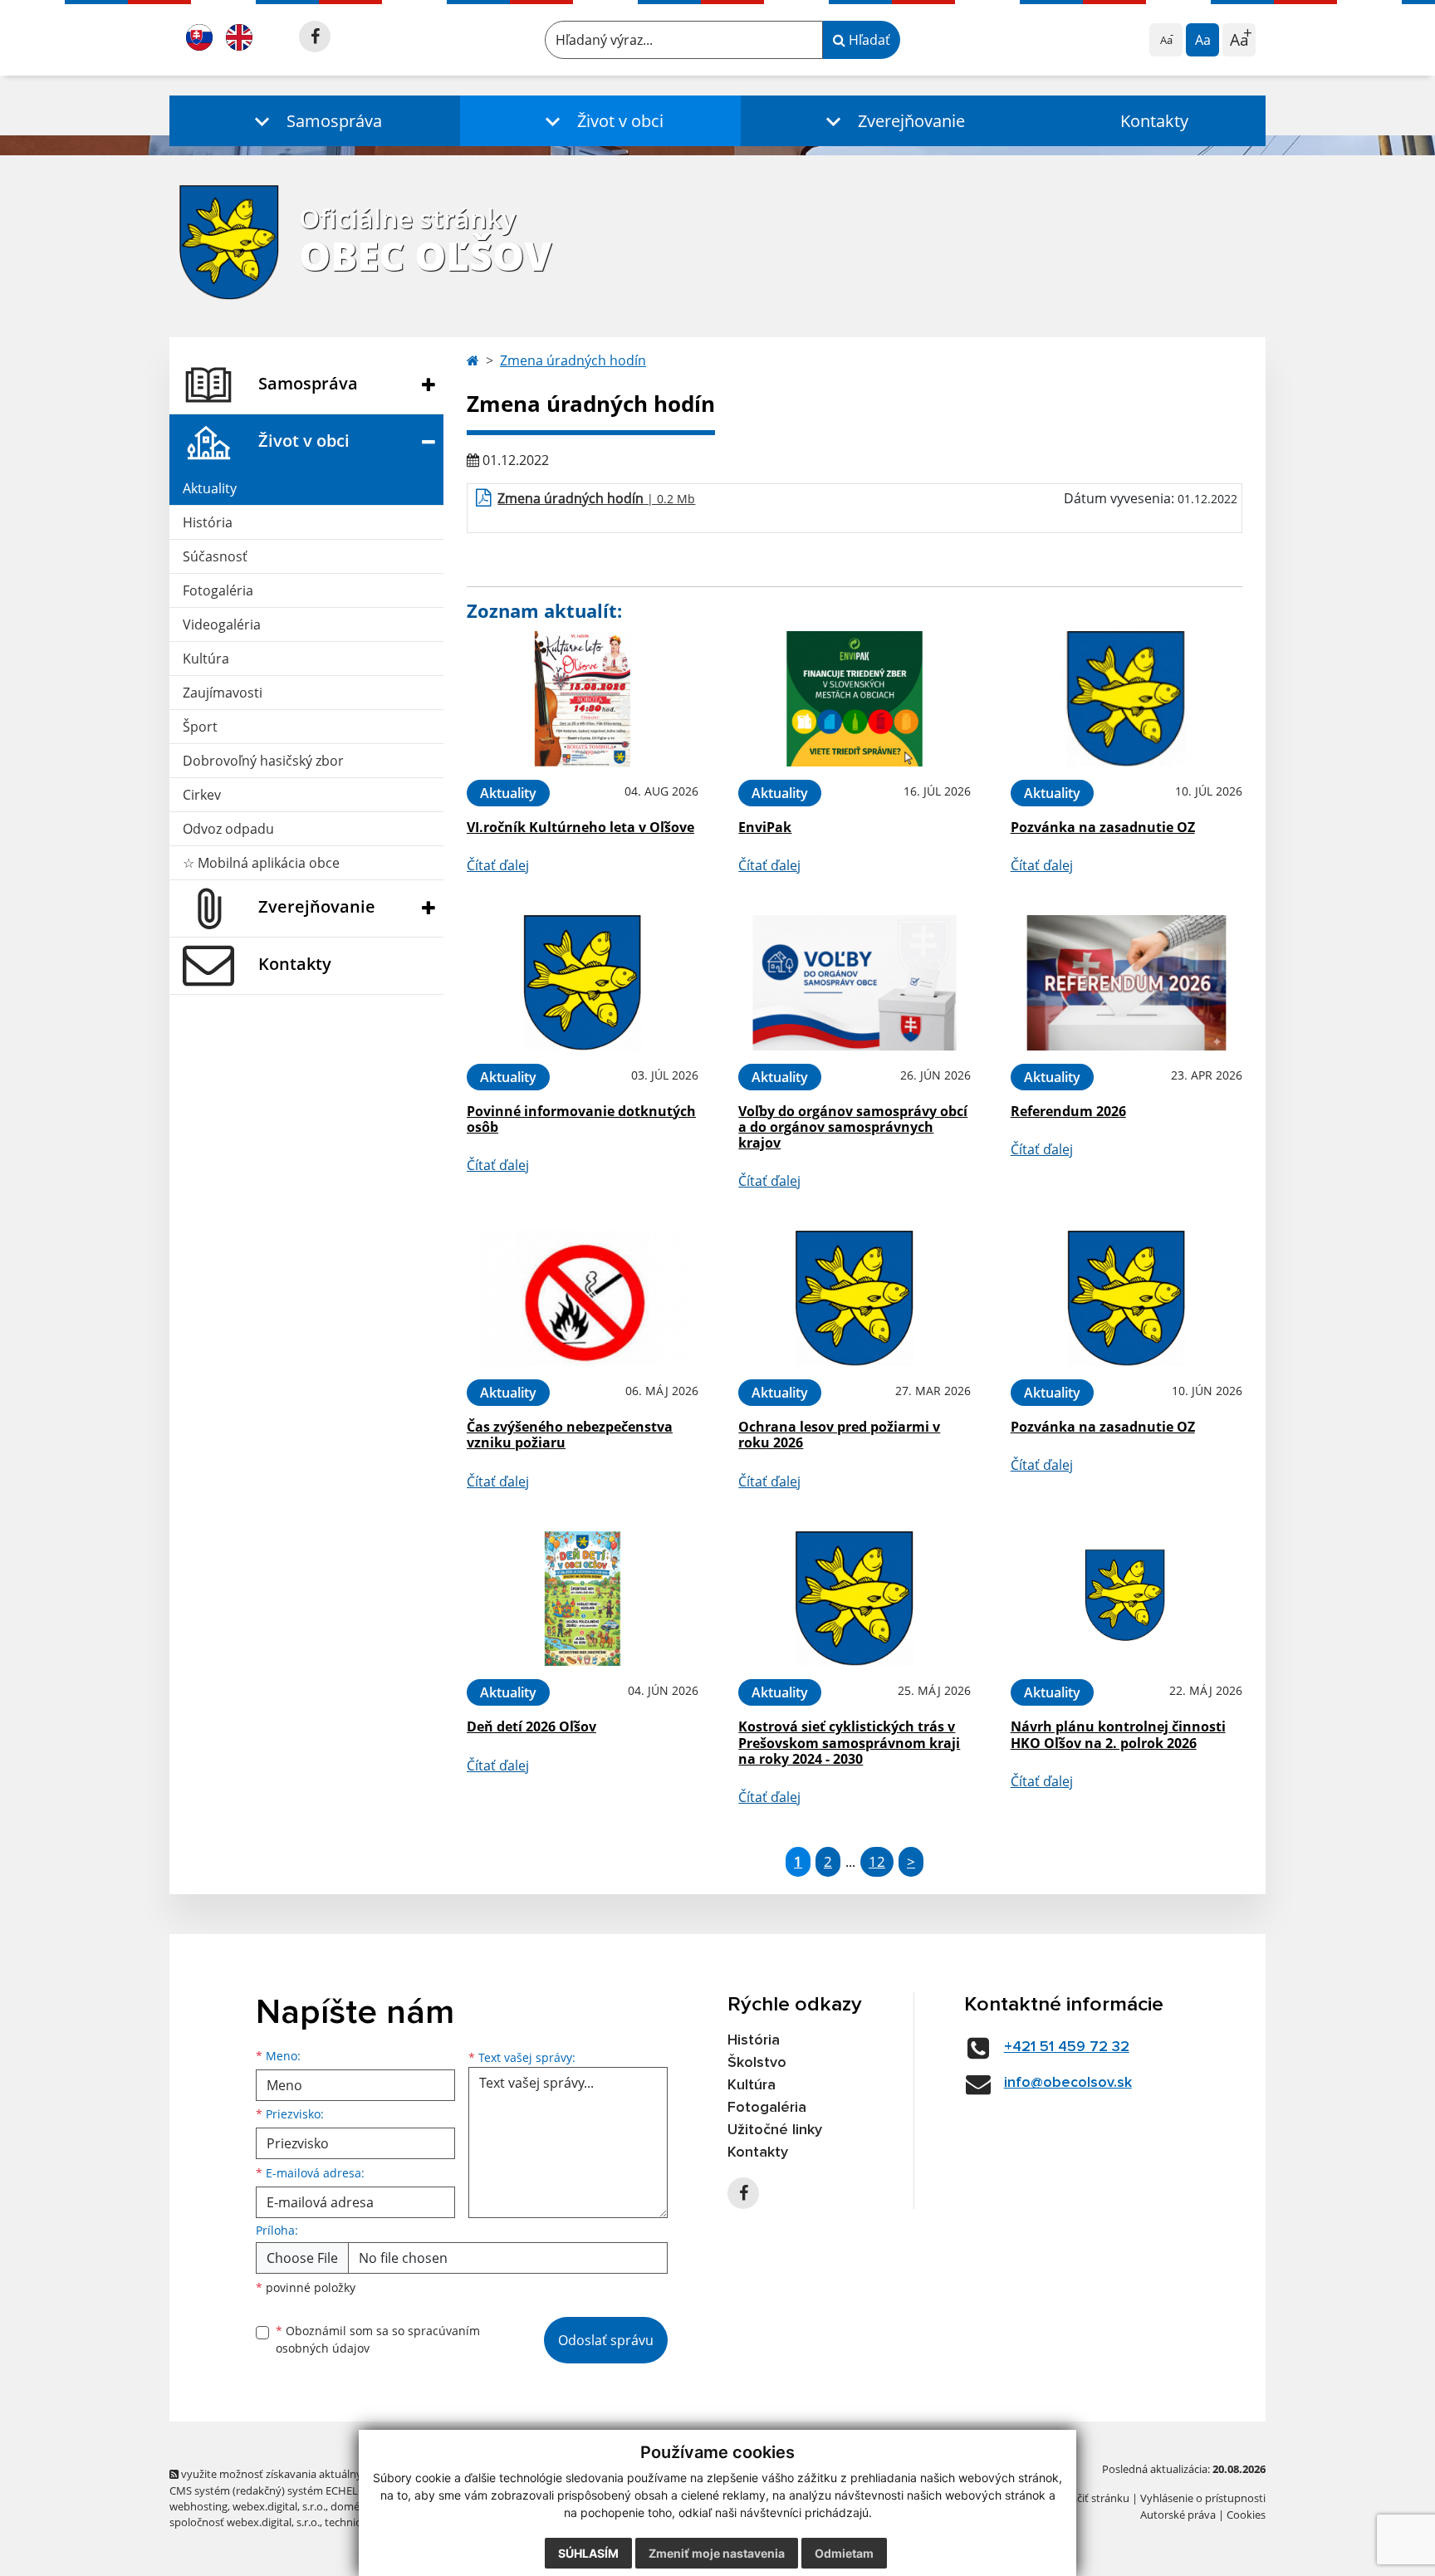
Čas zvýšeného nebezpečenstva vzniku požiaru (570, 1435)
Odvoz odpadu (228, 829)
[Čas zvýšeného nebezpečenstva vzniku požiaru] (583, 1298)
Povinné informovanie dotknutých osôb (581, 1119)
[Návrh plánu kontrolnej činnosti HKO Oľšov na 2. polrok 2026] (1126, 1599)
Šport (200, 727)
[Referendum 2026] (1126, 983)
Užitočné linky (775, 2130)
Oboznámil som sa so (378, 2339)
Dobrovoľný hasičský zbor (263, 761)
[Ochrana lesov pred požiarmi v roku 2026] (854, 1298)
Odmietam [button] (844, 2553)
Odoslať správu (606, 2340)
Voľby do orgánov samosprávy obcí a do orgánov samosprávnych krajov (853, 1127)
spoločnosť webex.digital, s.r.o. (245, 2522)
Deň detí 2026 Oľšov (531, 1726)
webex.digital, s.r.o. (279, 2506)
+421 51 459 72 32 (1067, 2047)
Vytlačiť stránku (1091, 2498)
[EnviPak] (854, 699)
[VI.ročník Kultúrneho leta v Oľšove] (583, 699)
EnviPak (765, 827)
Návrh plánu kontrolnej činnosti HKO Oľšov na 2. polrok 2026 (1118, 1734)
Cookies (1246, 2515)
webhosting (198, 2506)
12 (877, 1861)
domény (351, 2506)
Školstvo (757, 2063)
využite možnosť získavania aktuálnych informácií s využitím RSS (338, 2474)
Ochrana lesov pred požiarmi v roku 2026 (839, 1435)
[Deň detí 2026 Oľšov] (583, 1599)
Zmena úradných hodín (573, 360)
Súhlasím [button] (588, 2553)
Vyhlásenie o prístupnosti (1203, 2498)
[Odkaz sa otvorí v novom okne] (315, 37)
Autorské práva (1178, 2515)
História (208, 522)
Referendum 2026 (1068, 1111)
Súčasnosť (215, 556)
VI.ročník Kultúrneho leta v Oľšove (580, 827)
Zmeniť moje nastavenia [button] (717, 2553)
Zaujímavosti (223, 693)
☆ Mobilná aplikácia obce (261, 863)
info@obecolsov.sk (1068, 2083)
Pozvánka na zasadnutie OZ (1103, 827)
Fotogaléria (218, 590)
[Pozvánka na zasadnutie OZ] (1126, 699)
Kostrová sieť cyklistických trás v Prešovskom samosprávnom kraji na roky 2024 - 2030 (849, 1742)
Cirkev (202, 795)
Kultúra (206, 659)
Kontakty (1154, 121)
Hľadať (868, 40)
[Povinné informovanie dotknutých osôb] (583, 983)
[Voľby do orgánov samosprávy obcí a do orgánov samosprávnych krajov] (854, 983)
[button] (315, 121)
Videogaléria (222, 624)
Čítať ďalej (498, 865)
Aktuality (210, 488)
